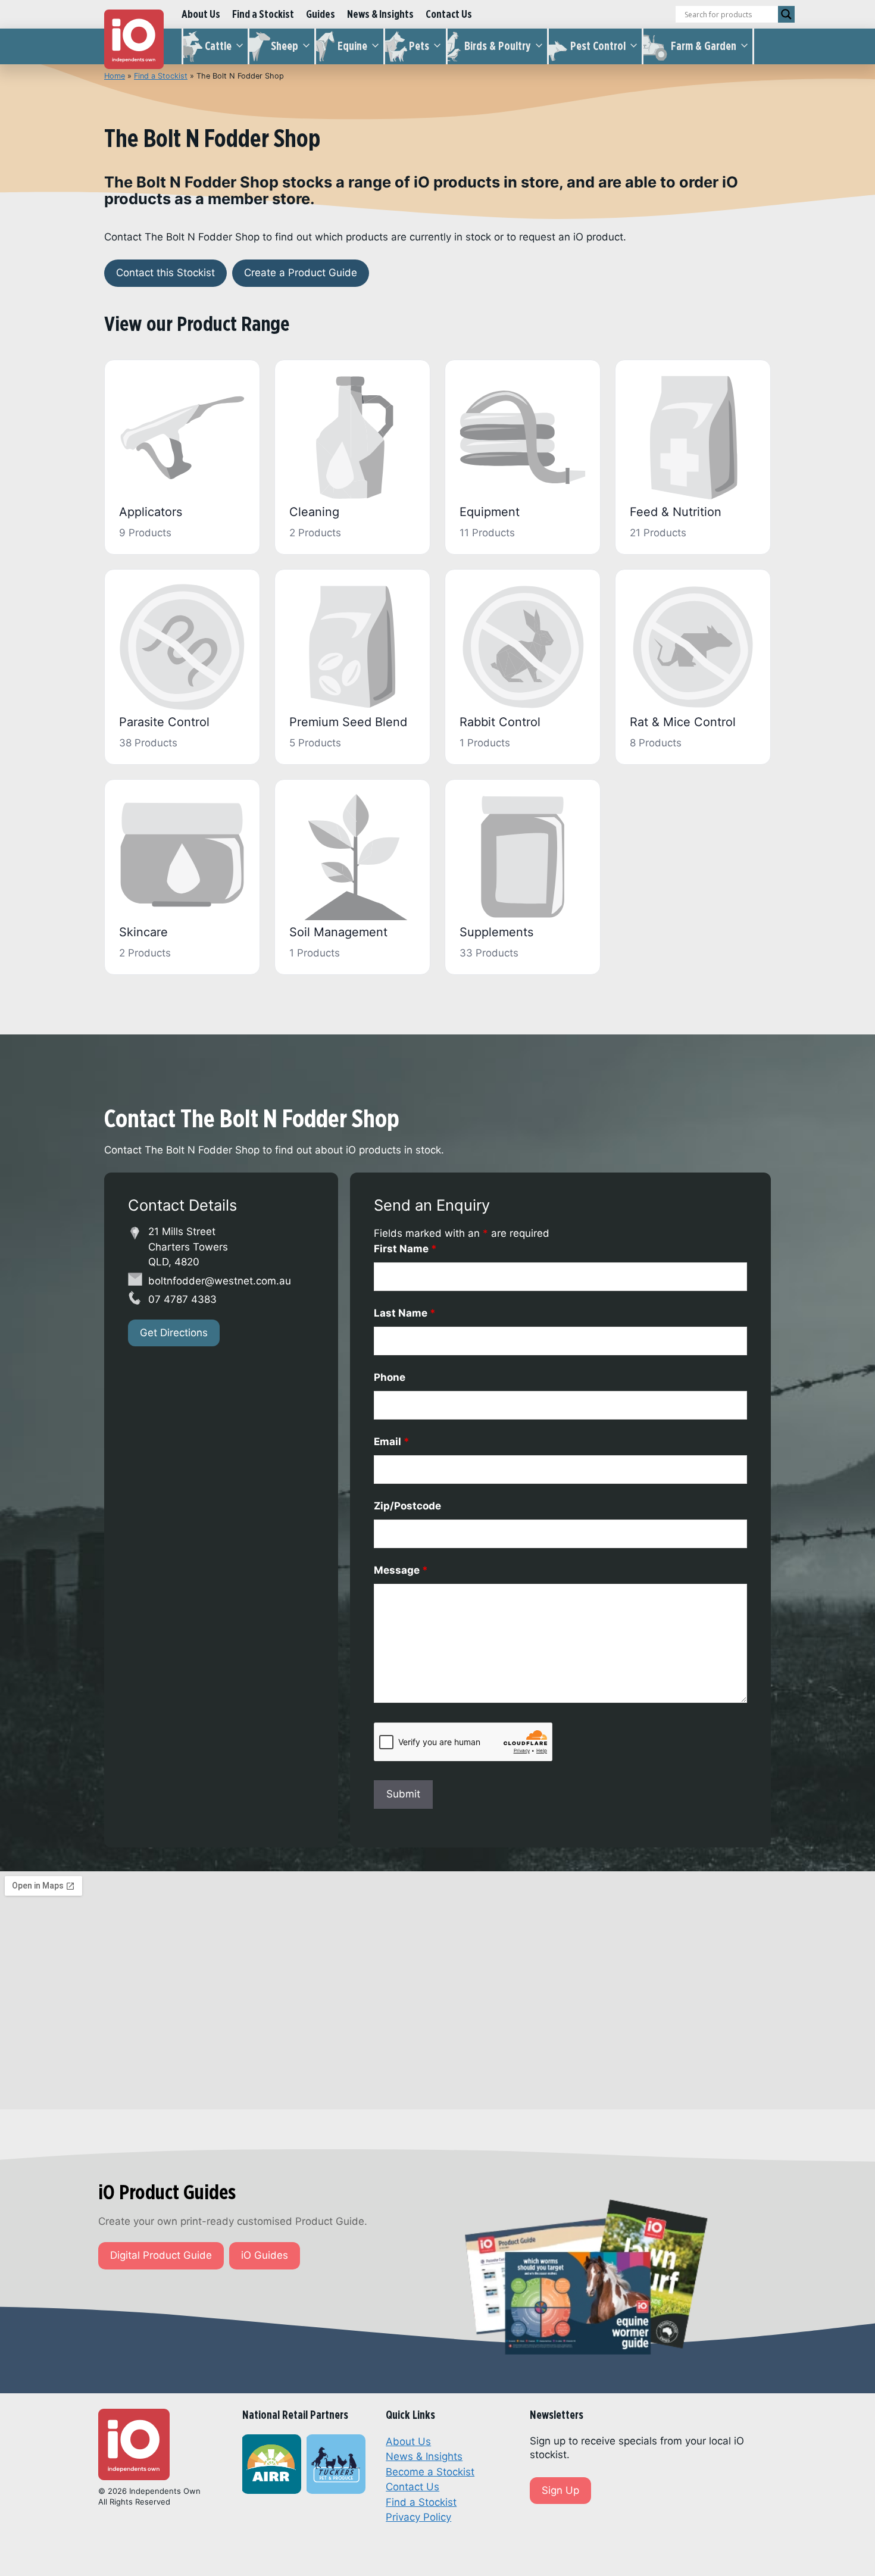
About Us (201, 14)
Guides (321, 14)
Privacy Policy (418, 2517)
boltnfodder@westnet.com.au (220, 1281)
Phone (390, 1377)
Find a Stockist (263, 14)
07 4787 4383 (182, 1299)
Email (392, 1442)
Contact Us (449, 14)
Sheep (285, 46)
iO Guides (265, 2255)
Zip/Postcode (407, 1506)
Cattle (218, 46)
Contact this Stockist (165, 273)
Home (115, 76)
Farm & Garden (704, 46)
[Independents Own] (134, 39)
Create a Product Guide (301, 273)
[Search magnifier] (786, 14)
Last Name (405, 1313)
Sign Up (560, 2490)
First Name (405, 1249)
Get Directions (174, 1333)
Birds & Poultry (498, 46)
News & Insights (380, 14)
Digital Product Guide (161, 2255)
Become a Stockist (430, 2472)
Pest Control (598, 46)
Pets (419, 46)
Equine (352, 46)
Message (401, 1570)
